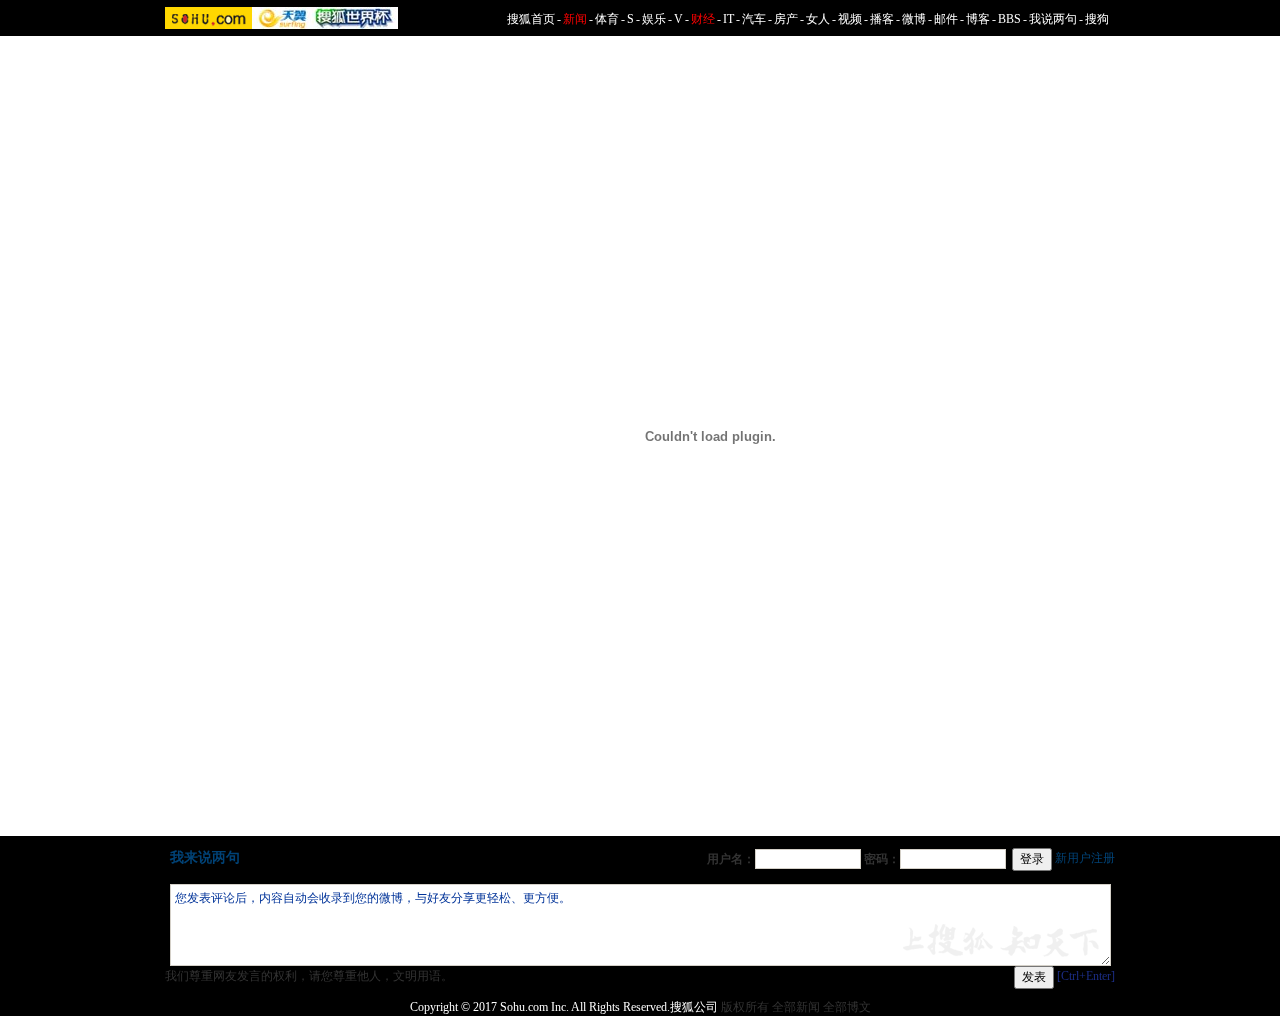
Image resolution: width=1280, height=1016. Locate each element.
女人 (818, 19)
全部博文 (847, 1007)
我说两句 (1053, 19)
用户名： (731, 859)
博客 (978, 19)
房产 (786, 19)
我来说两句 (205, 857)
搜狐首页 (531, 19)
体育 (607, 19)
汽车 (754, 19)
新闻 (575, 19)
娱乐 (654, 19)
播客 (882, 19)
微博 (914, 19)
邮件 (946, 19)
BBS (1009, 19)
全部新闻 (796, 1007)
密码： (882, 859)
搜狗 (1097, 19)
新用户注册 (1085, 858)
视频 (850, 19)
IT (728, 19)
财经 (703, 19)
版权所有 (745, 1007)
